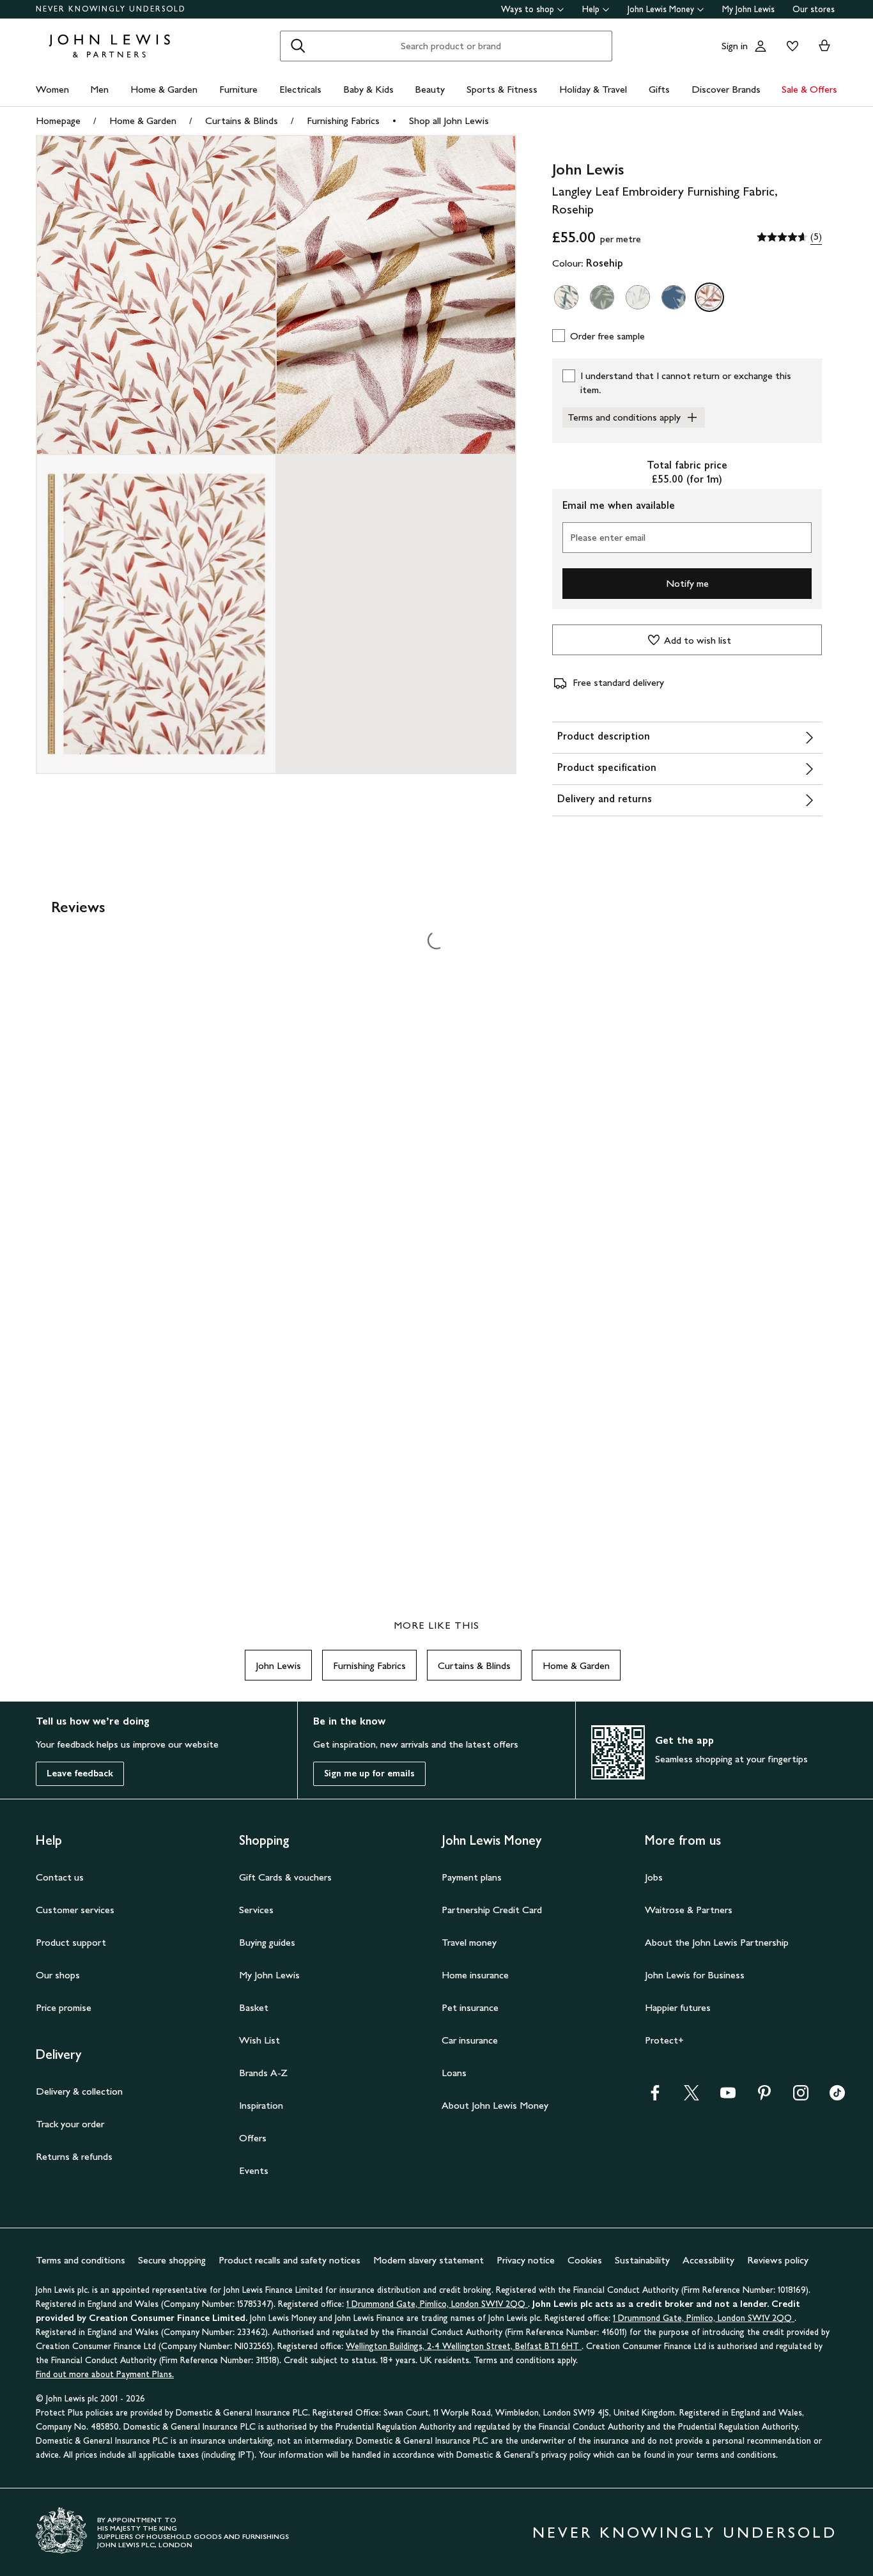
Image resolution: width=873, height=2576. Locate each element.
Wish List (259, 2040)
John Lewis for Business (695, 1975)
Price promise (64, 2007)
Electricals (300, 89)
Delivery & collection (79, 2091)
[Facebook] (655, 2097)
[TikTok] (837, 2097)
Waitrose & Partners (689, 1910)
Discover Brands (726, 89)
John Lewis (278, 1665)
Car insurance (470, 2040)
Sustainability (642, 2260)
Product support (71, 1942)
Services (256, 1910)
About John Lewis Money (495, 2105)
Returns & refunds (74, 2156)
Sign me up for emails (369, 1773)
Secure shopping (172, 2260)
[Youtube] (728, 2097)
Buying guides (267, 1942)
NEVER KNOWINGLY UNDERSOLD (111, 9)
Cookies (585, 2260)
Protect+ (664, 2040)
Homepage (58, 120)
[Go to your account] (761, 46)
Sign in (735, 46)
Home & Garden (164, 89)
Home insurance (475, 1975)
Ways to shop (528, 9)
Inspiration (261, 2105)
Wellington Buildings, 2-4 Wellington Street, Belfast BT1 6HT (464, 2346)
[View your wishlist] (790, 46)
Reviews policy (778, 2260)
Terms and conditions (81, 2260)
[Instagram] (801, 2097)
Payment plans (472, 1877)
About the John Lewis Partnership (717, 1942)
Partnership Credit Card (492, 1910)
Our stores (814, 9)
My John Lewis (748, 9)
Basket (254, 2007)
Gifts (659, 89)
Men (99, 89)
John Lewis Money (661, 9)
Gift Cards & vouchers (285, 1877)
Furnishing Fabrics (343, 120)
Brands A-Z (263, 2073)
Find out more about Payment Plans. (105, 2374)
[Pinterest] (764, 2097)
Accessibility (708, 2260)
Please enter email (608, 537)
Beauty (430, 89)
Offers (253, 2138)
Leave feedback (80, 1773)
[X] (691, 2097)
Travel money (469, 1942)
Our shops (58, 1975)
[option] (566, 297)
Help (591, 9)
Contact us (60, 1877)
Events (254, 2170)
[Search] (298, 46)
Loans (454, 2073)
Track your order (70, 2124)
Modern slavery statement (429, 2260)
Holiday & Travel (593, 89)
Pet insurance (470, 2007)
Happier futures (678, 2007)
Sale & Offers (809, 89)
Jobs (654, 1877)
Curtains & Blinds (242, 120)
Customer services (75, 1910)
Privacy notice (526, 2260)
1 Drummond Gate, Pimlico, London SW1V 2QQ (437, 2304)
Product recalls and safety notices (290, 2260)
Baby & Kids (368, 89)
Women (52, 89)
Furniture (238, 89)
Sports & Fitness (502, 89)
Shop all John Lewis (449, 120)
